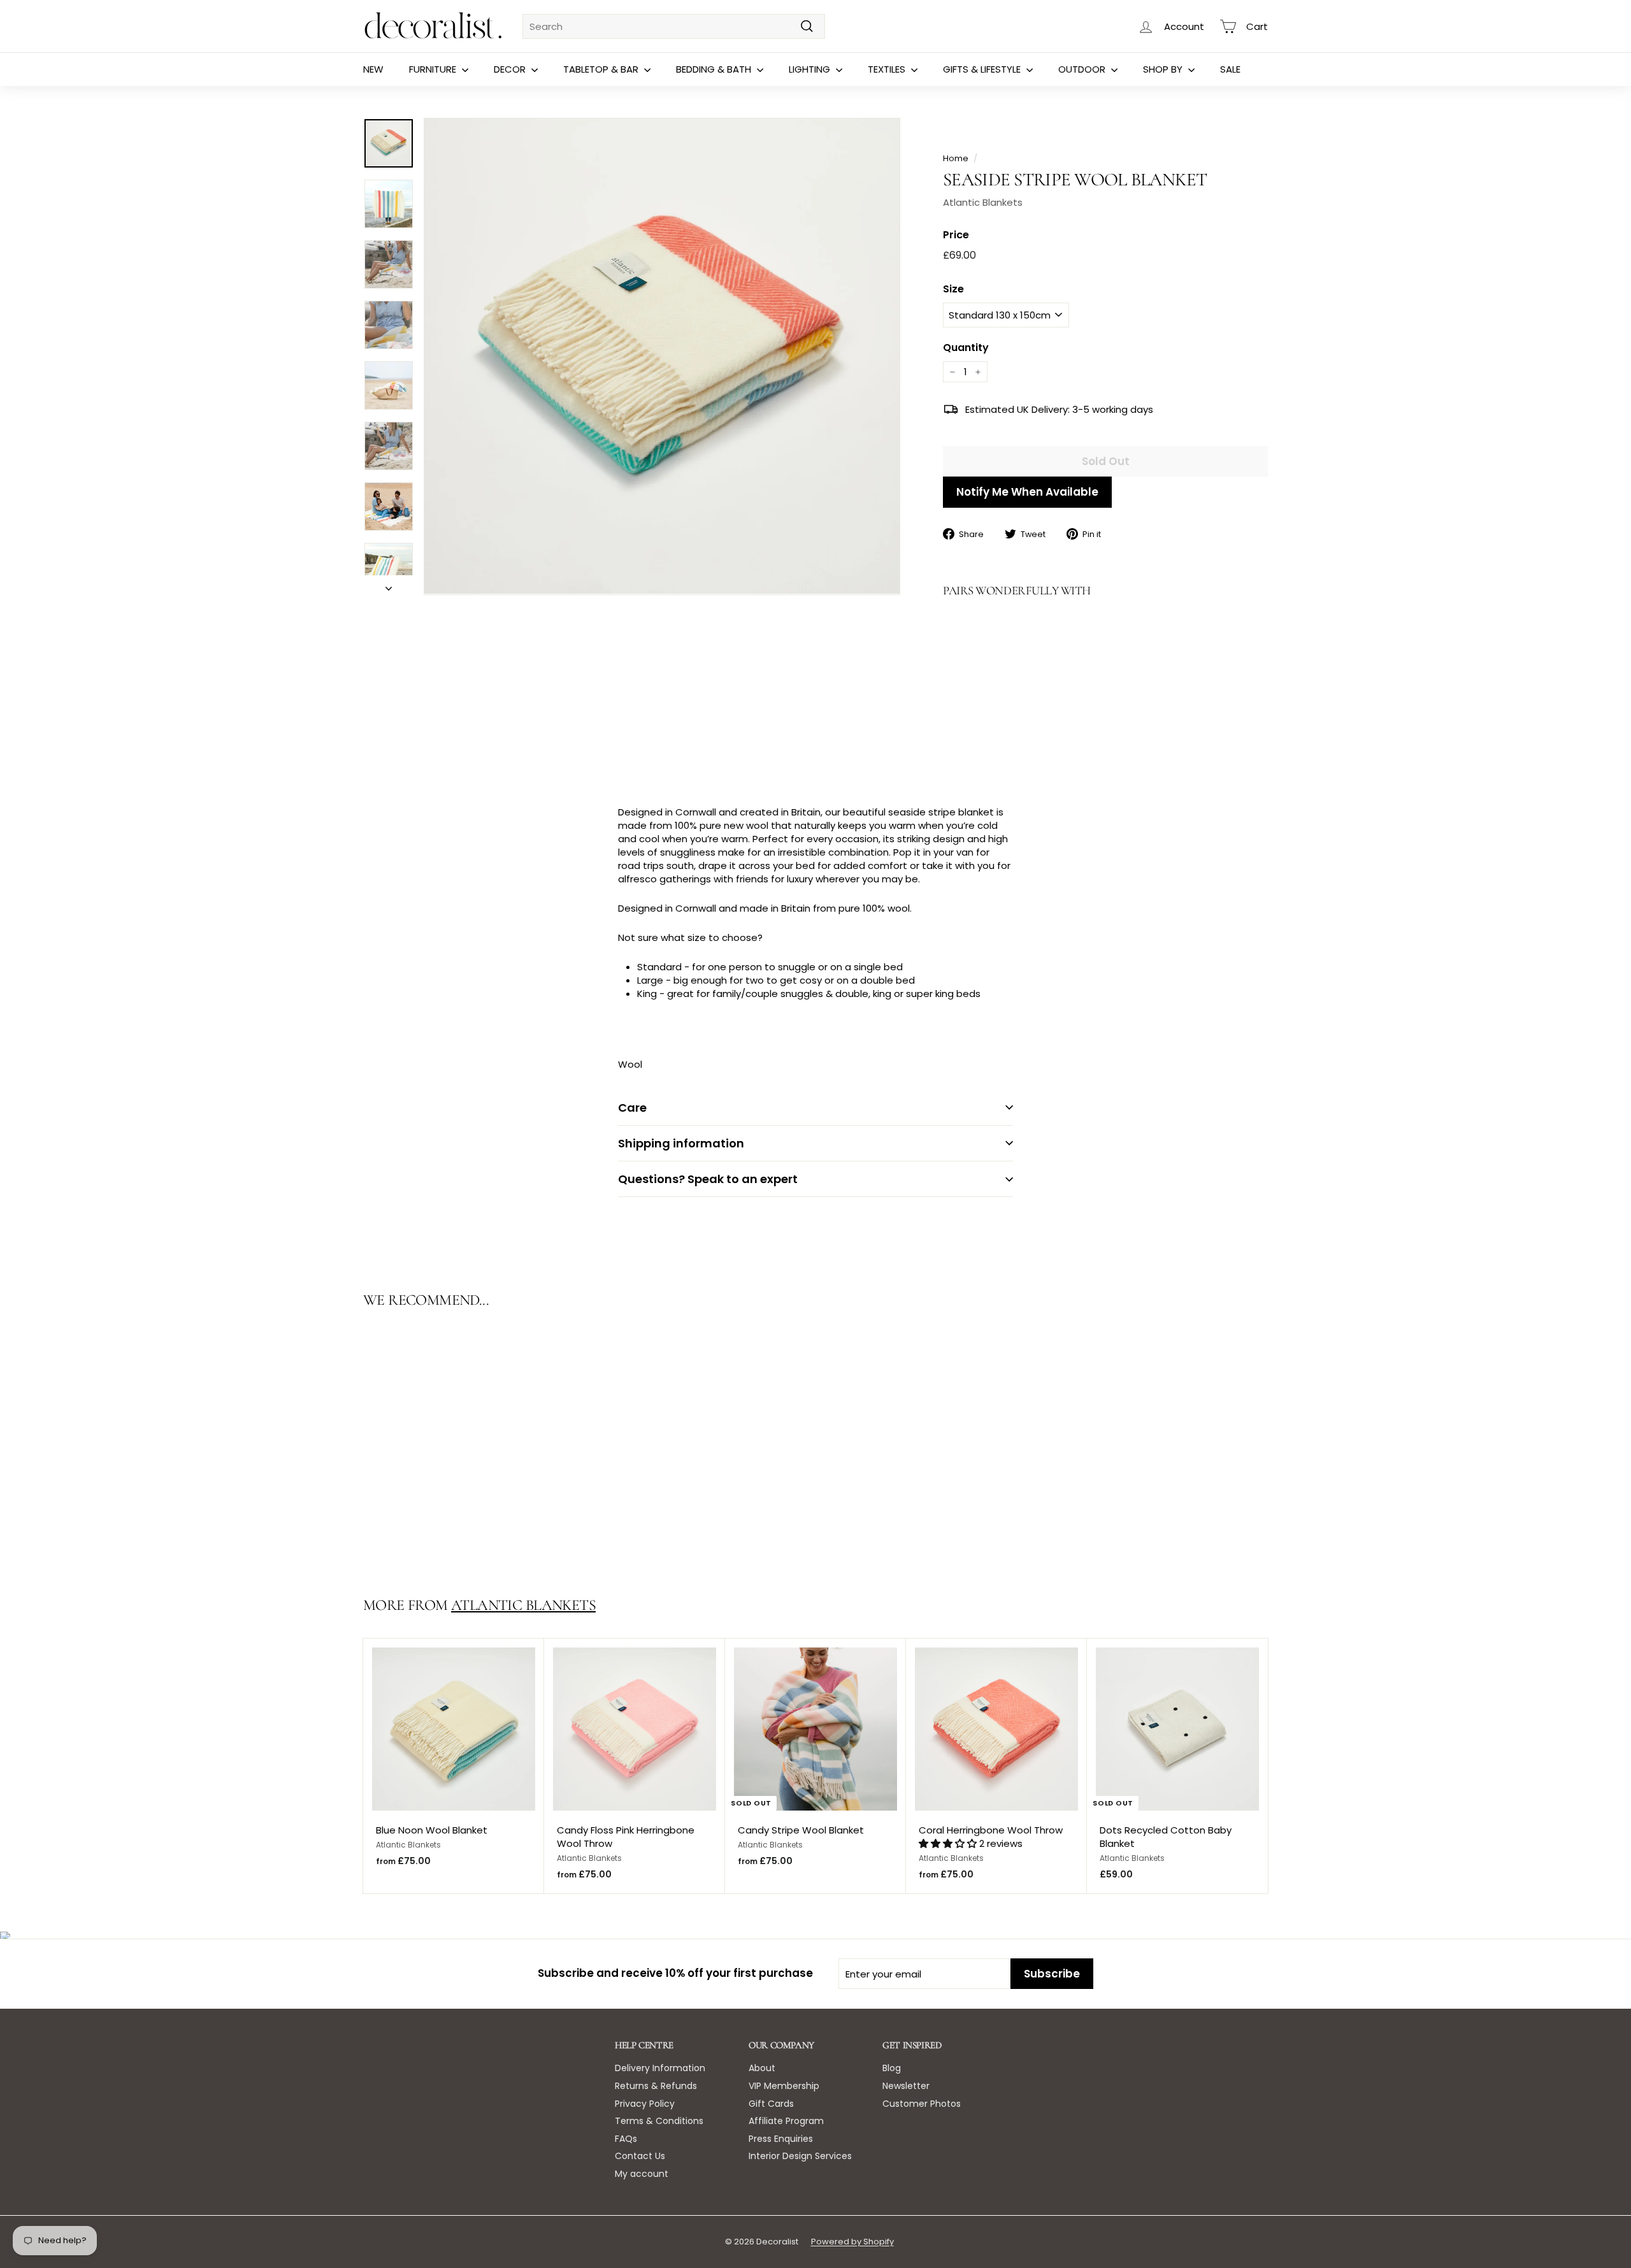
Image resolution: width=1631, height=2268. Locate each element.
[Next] (389, 585)
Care (632, 1108)
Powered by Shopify (852, 2242)
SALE (1230, 69)
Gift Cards (771, 2104)
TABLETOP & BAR (602, 69)
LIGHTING (811, 69)
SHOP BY (1164, 69)
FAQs (626, 2139)
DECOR (511, 69)
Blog (892, 2068)
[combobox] (674, 26)
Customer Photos (922, 2104)
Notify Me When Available (1027, 492)
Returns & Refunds (656, 2086)
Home (956, 158)
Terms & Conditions (659, 2121)
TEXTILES (888, 69)
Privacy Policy (645, 2104)
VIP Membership (784, 2086)
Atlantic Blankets (983, 202)
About (762, 2068)
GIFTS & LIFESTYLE (983, 69)
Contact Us (640, 2156)
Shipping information (681, 1143)
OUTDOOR (1083, 69)
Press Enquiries (781, 2139)
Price (956, 235)
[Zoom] (662, 356)
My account (642, 2174)
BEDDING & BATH (715, 69)
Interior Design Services (800, 2156)
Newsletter (906, 2086)
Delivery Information (660, 2068)
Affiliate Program (786, 2121)
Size (953, 289)
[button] (949, 1843)
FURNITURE (434, 69)
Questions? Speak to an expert (708, 1179)
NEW (373, 69)
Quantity (966, 348)
